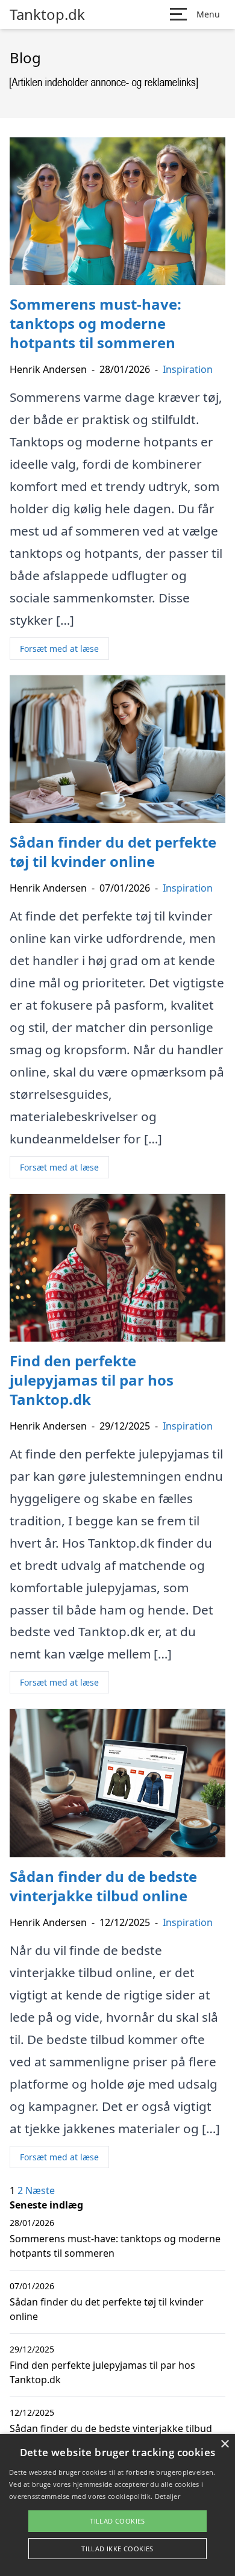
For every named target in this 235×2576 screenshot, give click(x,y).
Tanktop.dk (47, 14)
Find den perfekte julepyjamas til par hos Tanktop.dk (102, 2372)
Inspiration (188, 369)
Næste (40, 2190)
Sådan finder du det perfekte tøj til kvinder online (107, 2309)
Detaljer (168, 2496)
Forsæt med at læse (59, 649)
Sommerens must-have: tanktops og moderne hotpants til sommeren (115, 2246)
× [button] (224, 2444)
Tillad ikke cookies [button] (117, 2549)
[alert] (117, 2505)
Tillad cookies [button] (117, 2521)
